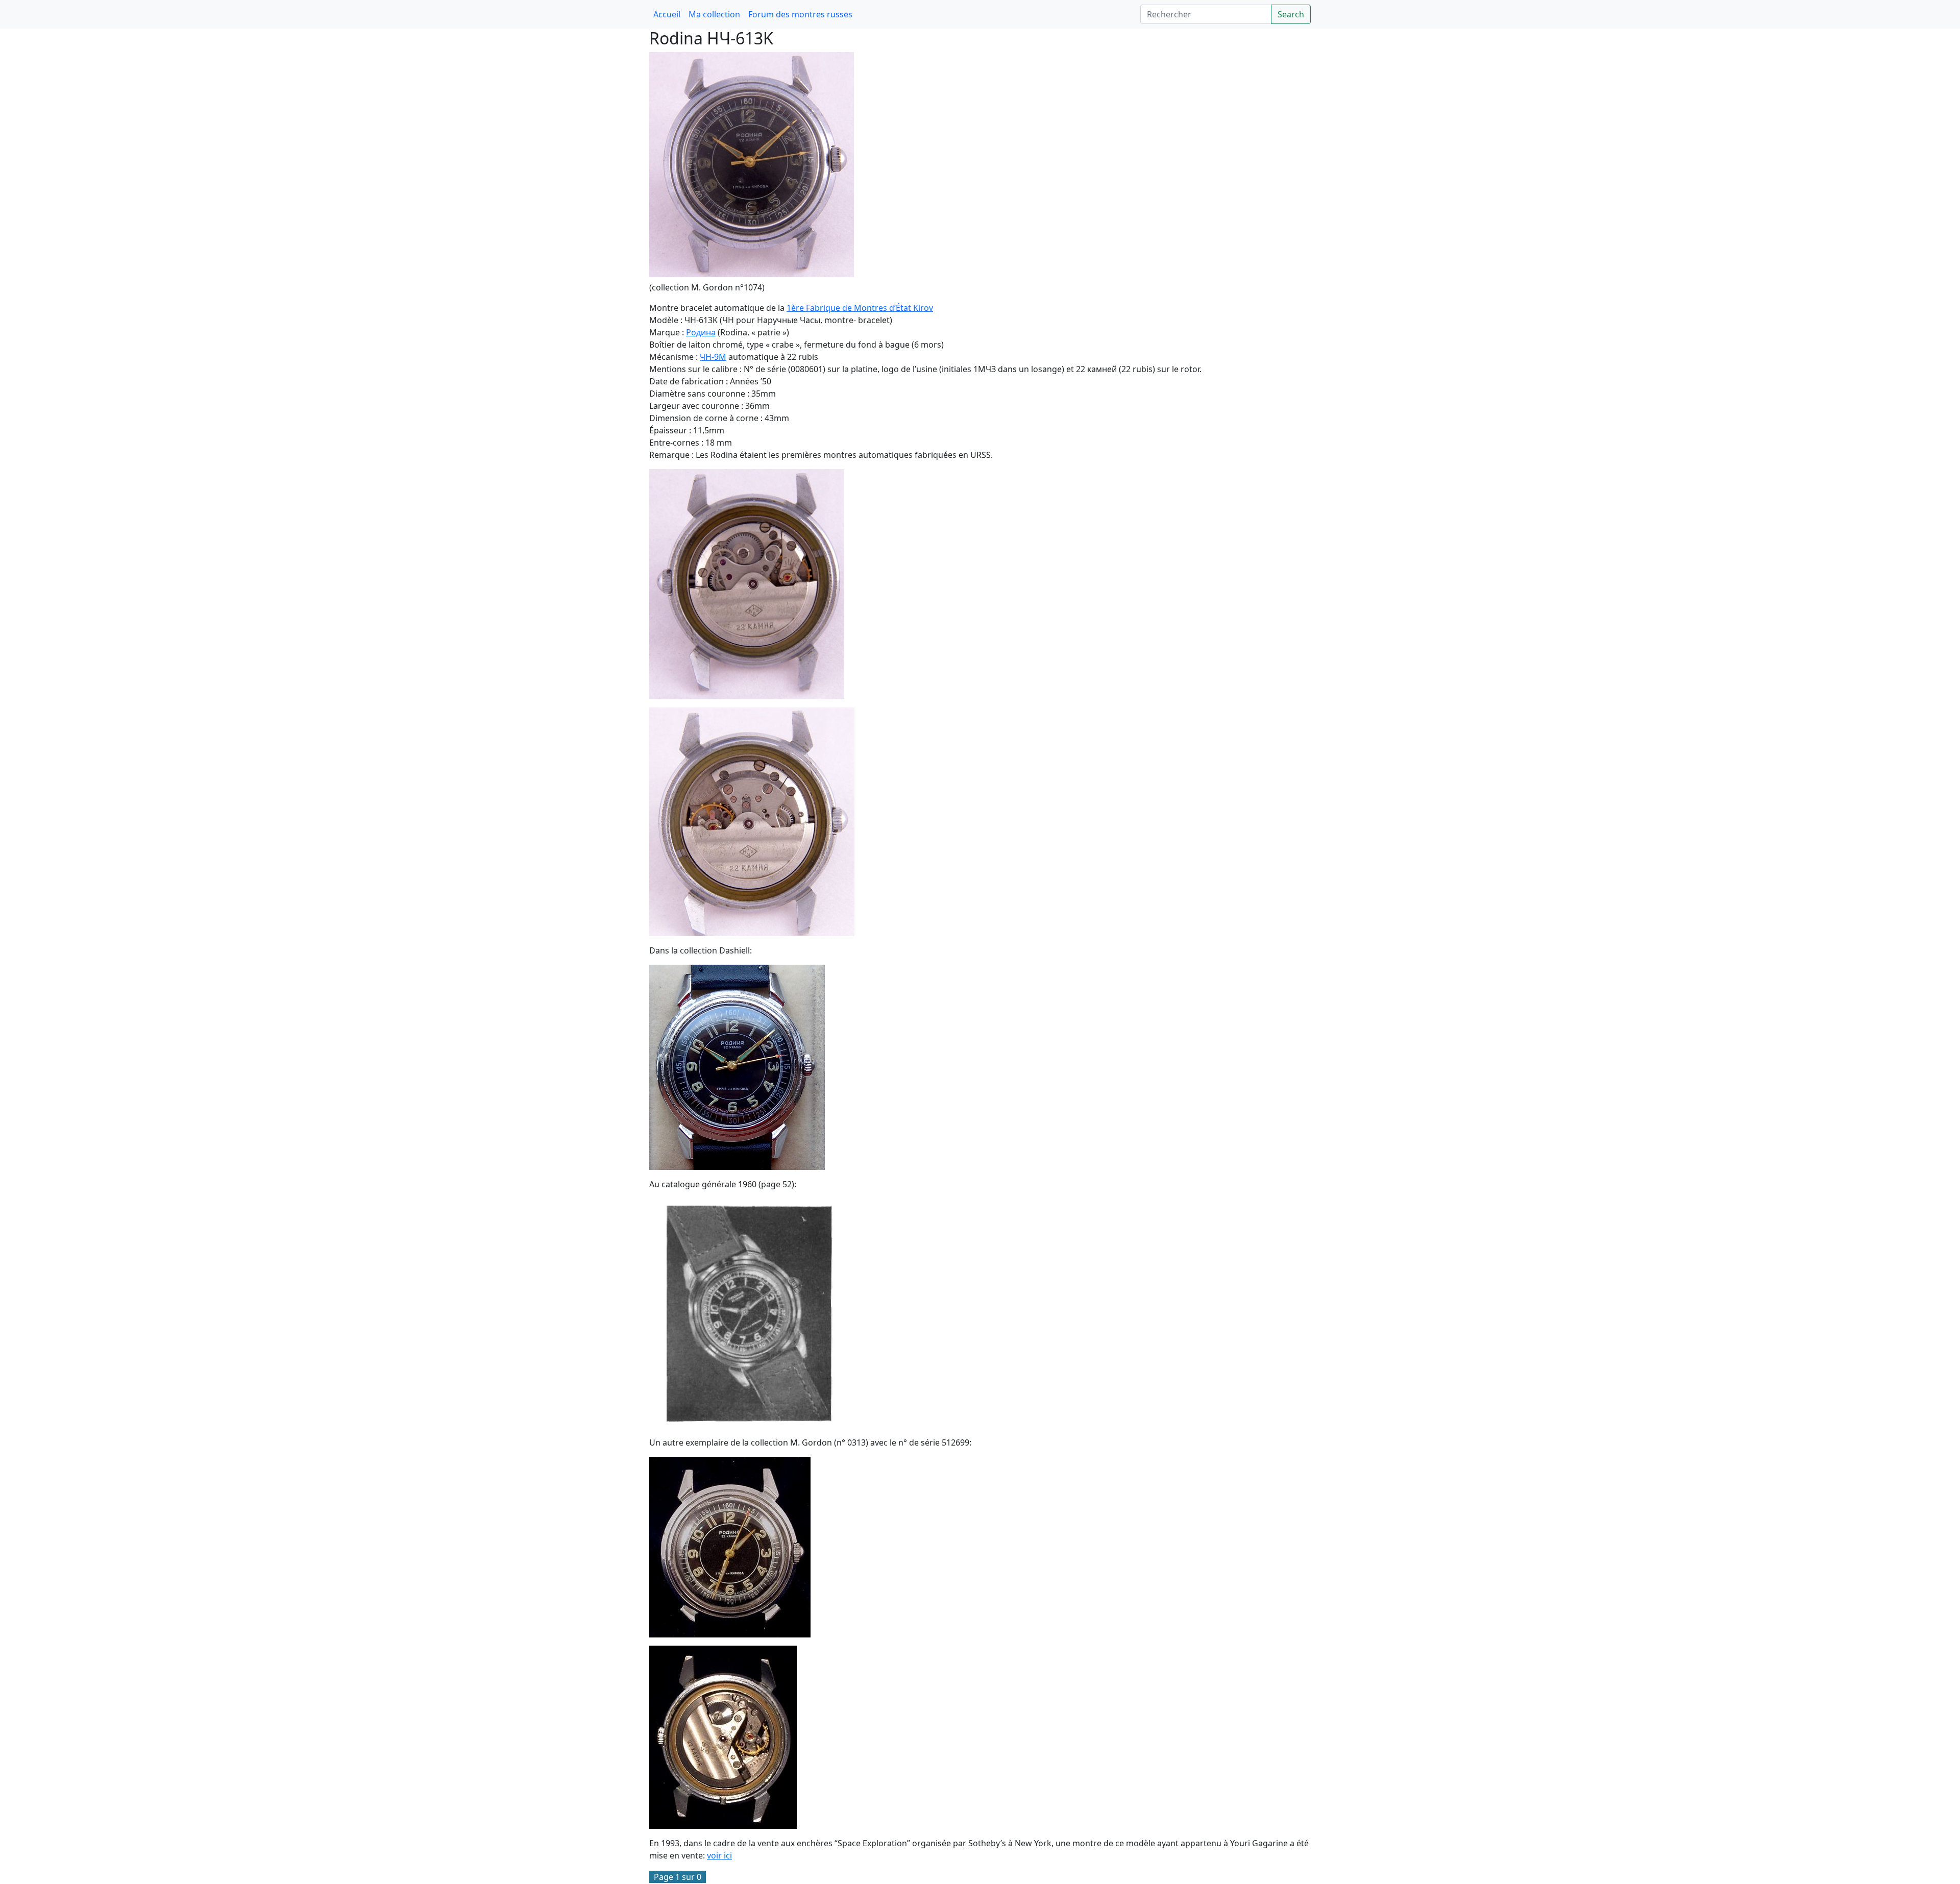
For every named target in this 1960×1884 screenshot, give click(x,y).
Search (1291, 14)
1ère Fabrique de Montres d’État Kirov (860, 308)
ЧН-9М (713, 357)
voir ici (719, 1855)
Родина (701, 332)
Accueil (667, 14)
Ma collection (714, 14)
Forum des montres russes (800, 14)
